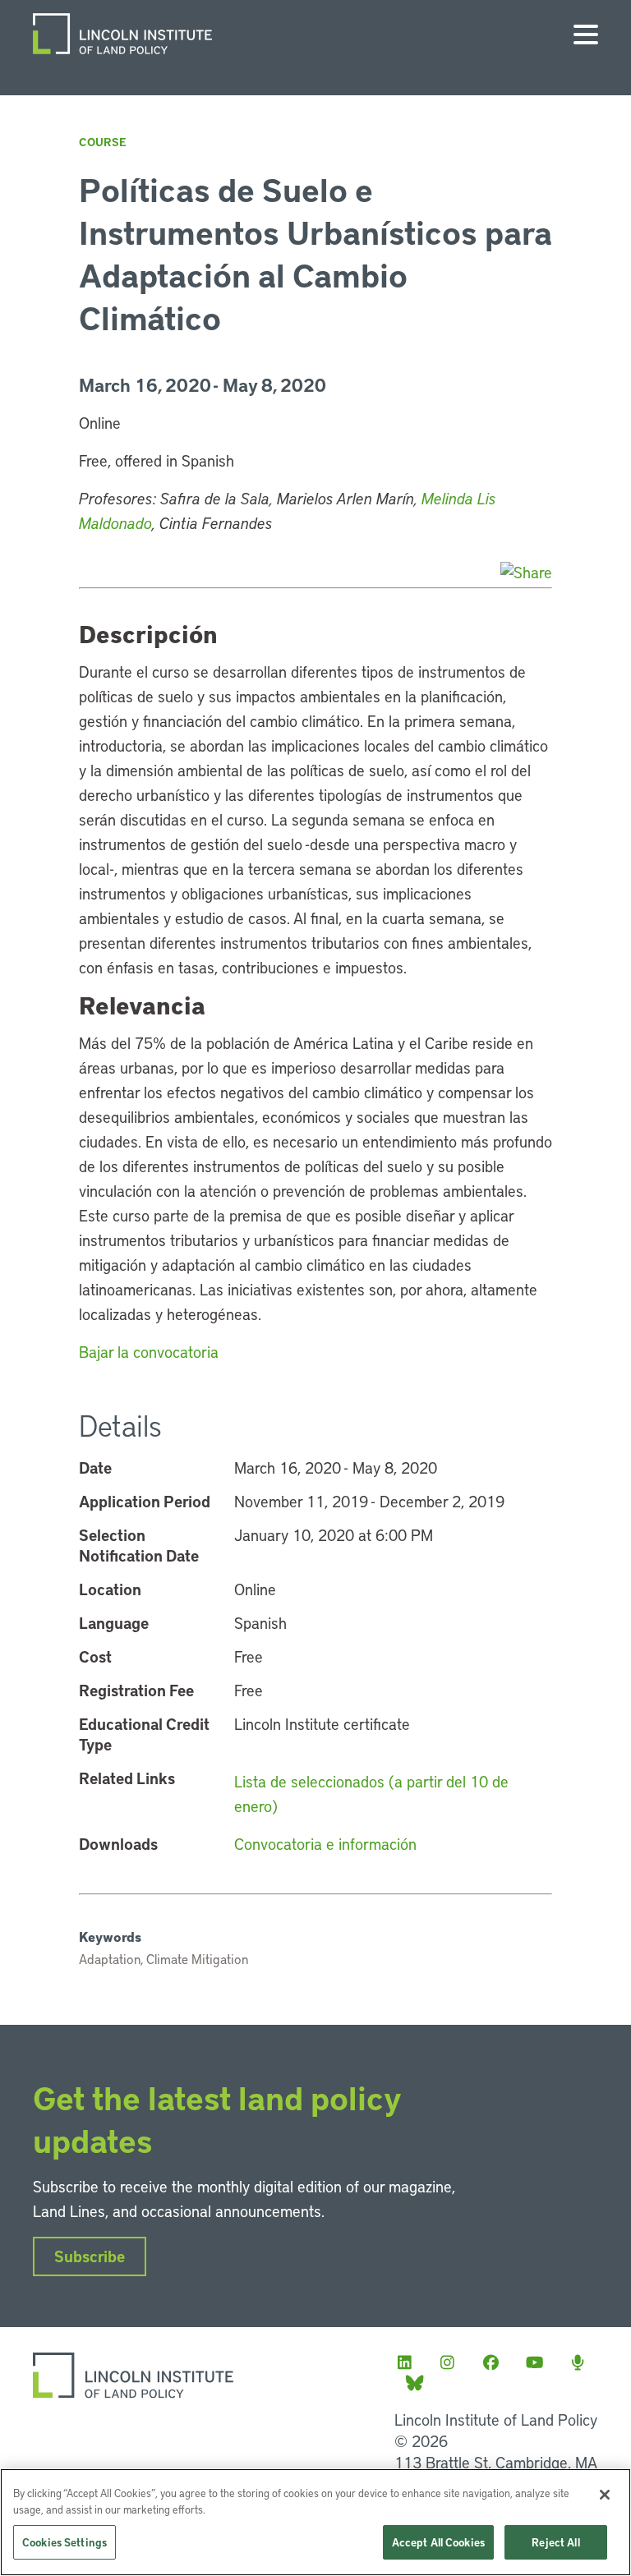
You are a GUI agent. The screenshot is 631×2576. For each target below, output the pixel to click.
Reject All (555, 2542)
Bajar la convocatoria (149, 1352)
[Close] (605, 2495)
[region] (315, 2522)
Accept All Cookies (438, 2542)
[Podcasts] (583, 2362)
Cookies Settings (64, 2542)
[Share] (526, 572)
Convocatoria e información (325, 1844)
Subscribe (90, 2256)
